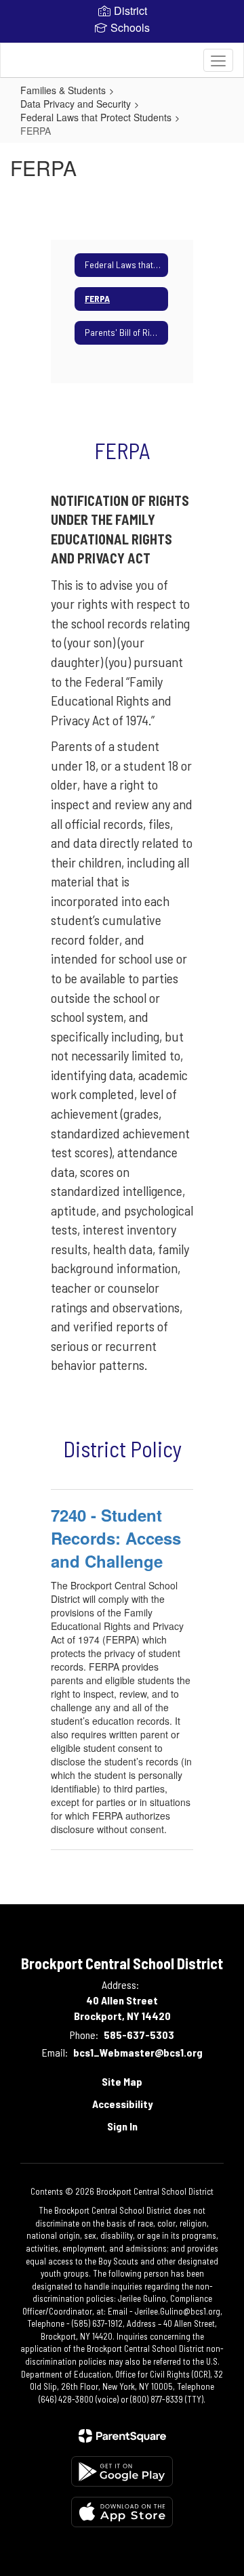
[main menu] (218, 60)
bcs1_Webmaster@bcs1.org (138, 2052)
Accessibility (122, 2104)
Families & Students (63, 90)
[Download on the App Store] (122, 2512)
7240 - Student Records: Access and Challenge (116, 1538)
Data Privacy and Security (76, 104)
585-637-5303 (139, 2035)
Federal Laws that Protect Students (96, 117)
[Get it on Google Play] (122, 2471)
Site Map (122, 2081)
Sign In (122, 2126)
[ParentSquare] (122, 2436)
